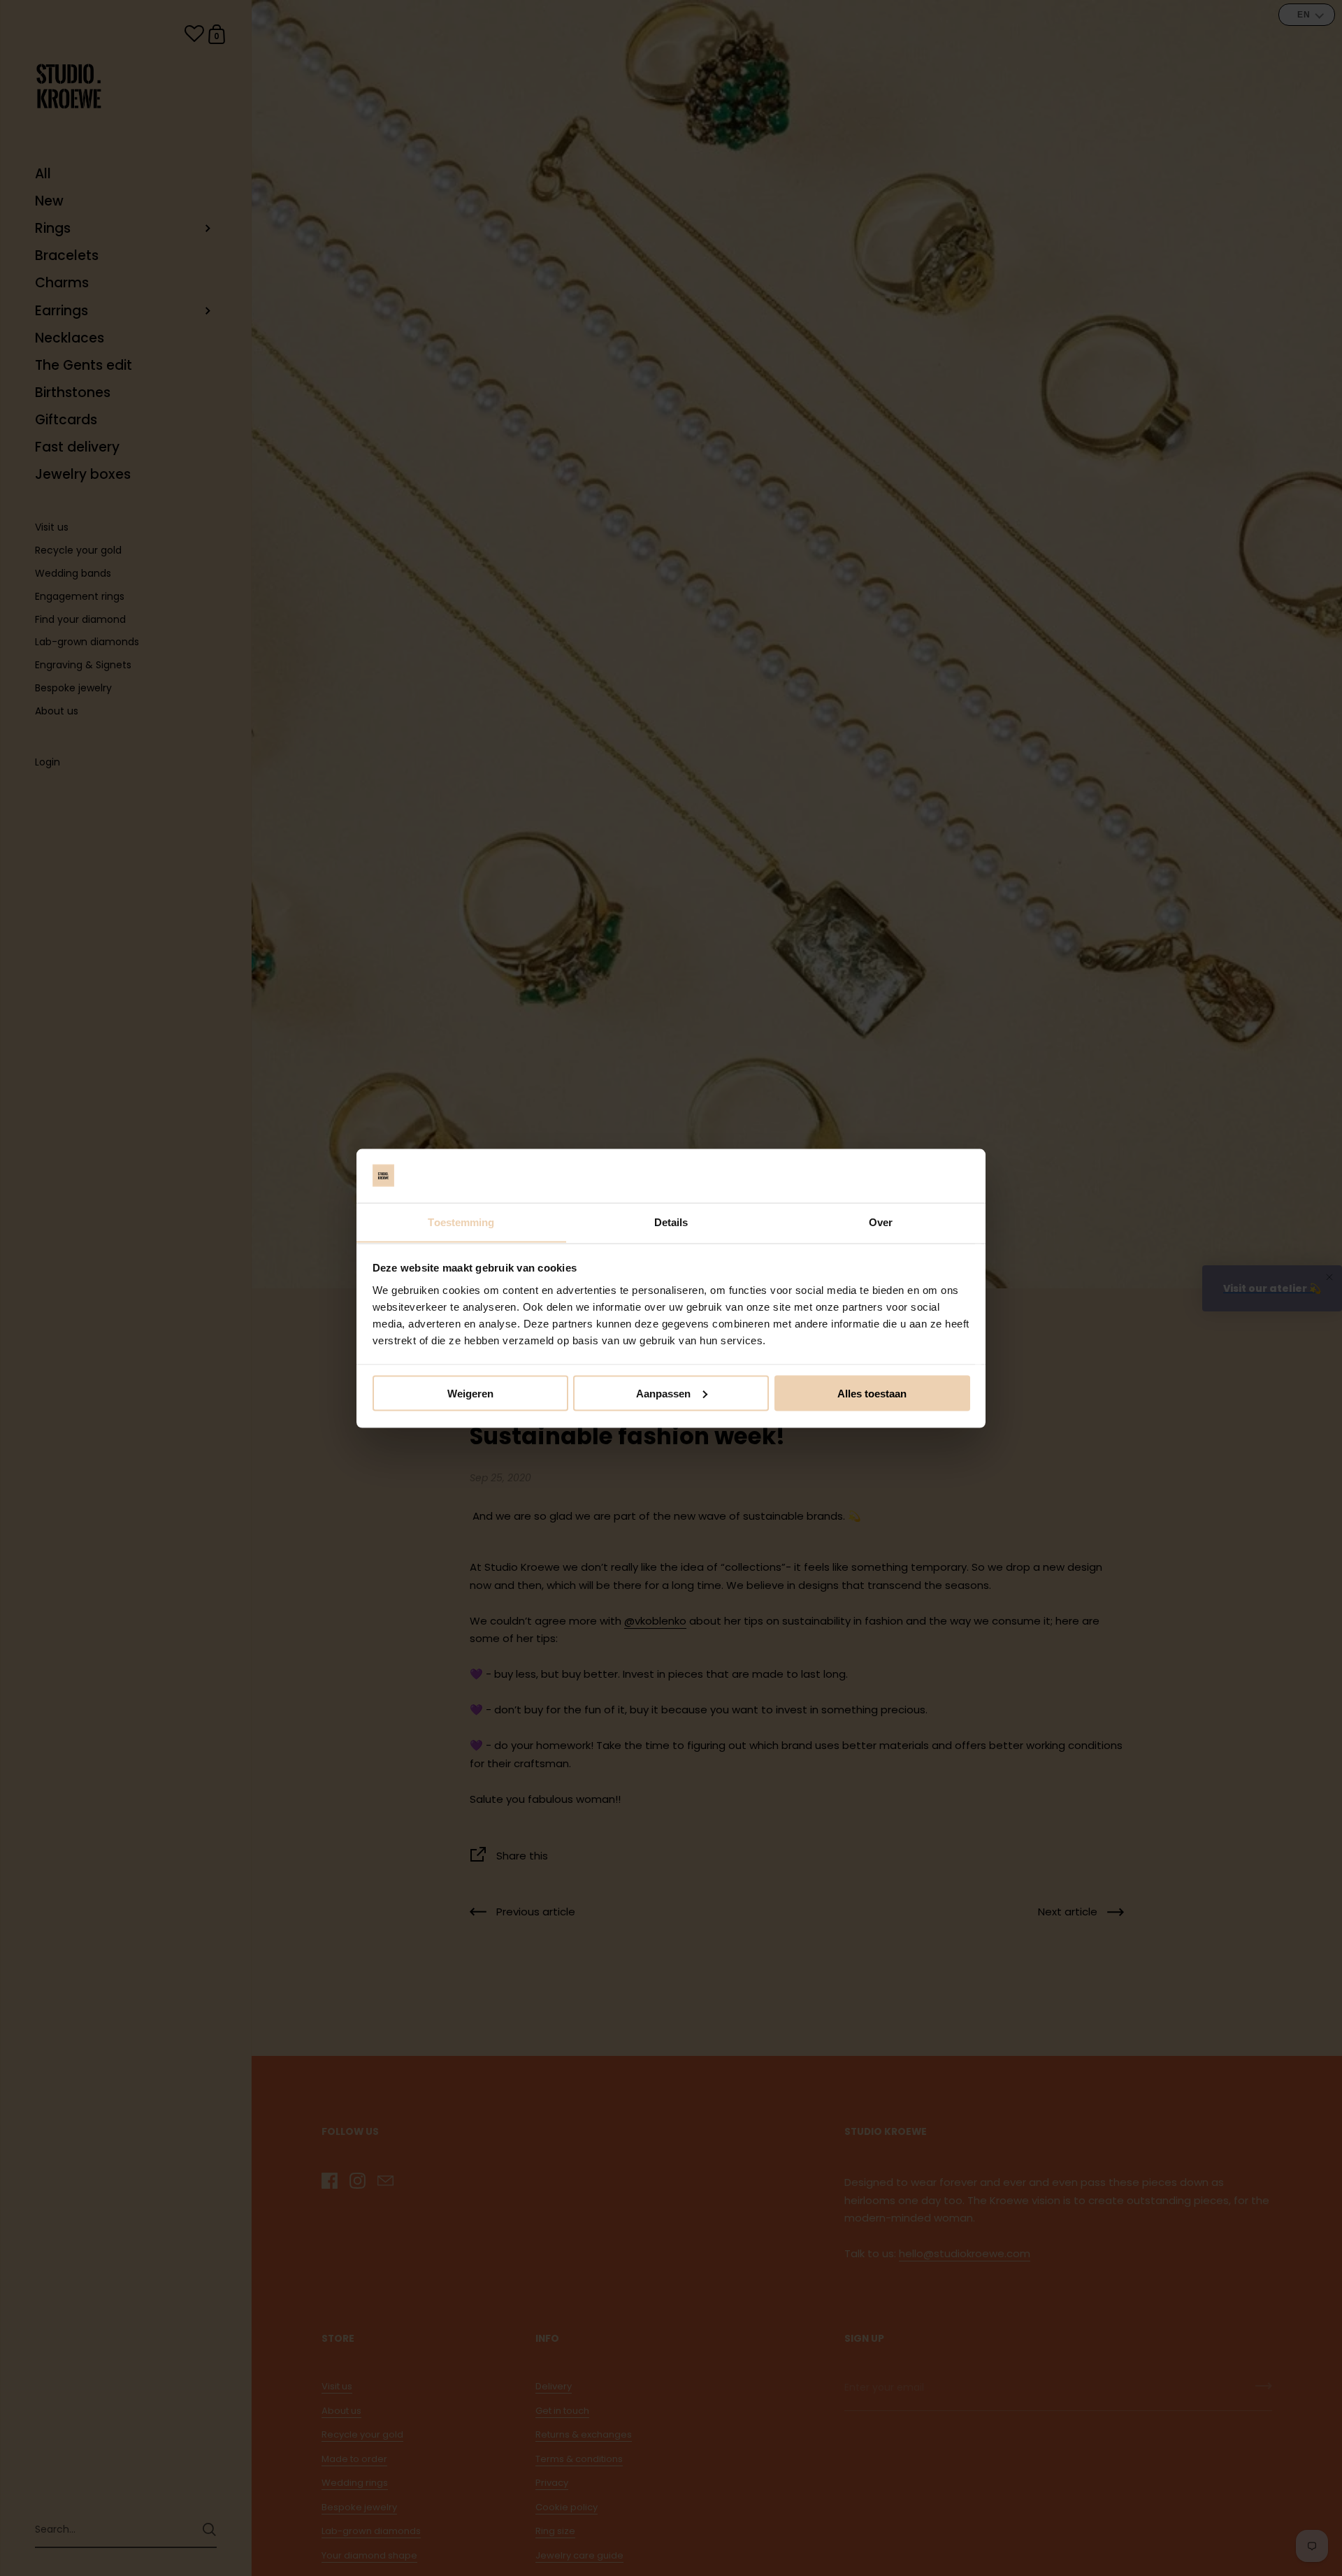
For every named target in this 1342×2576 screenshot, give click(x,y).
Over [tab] (881, 1222)
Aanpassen (663, 1393)
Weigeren (470, 1393)
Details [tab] (671, 1222)
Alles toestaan (872, 1393)
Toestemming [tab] (461, 1222)
